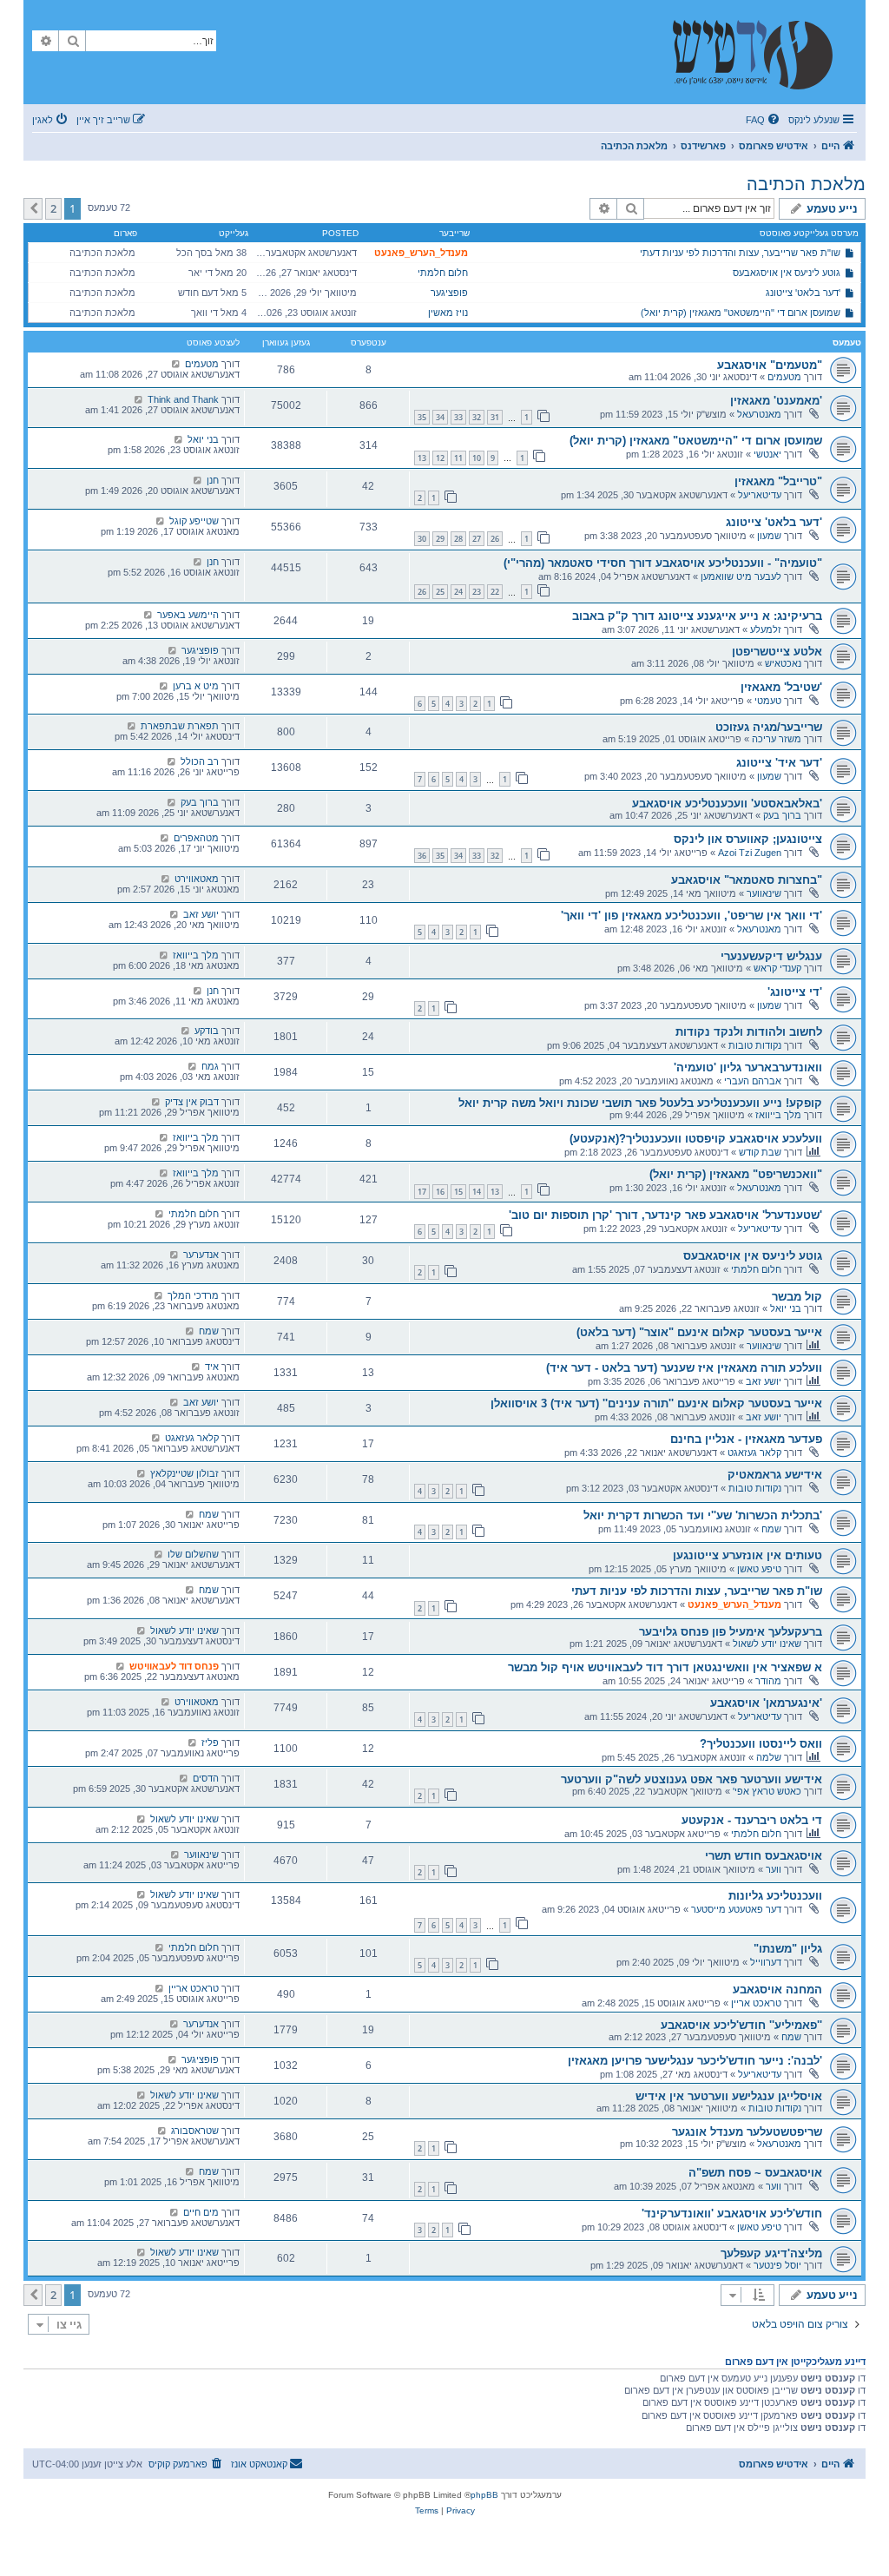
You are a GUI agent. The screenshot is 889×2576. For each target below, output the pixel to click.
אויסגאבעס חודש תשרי (764, 1856)
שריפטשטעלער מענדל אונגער (747, 2132)
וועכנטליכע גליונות (775, 1896)
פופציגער (449, 293)
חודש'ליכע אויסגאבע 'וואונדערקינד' (732, 2214)
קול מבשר (797, 1297)
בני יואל (203, 439)
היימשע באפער (188, 615)
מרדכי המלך (193, 1295)
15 (458, 1192)
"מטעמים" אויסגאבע (770, 365)
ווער (774, 1869)
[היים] (761, 52)
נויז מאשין (448, 313)
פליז (210, 1743)
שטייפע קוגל (194, 521)
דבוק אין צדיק (192, 1102)
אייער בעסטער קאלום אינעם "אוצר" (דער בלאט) (699, 1332)
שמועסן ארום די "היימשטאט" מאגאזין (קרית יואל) (741, 313)
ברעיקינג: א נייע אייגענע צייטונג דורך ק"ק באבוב (697, 616)
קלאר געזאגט (754, 1453)
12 (440, 458)
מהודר (768, 1681)
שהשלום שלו (193, 1554)
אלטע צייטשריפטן (777, 652)
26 (495, 539)
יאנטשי (767, 454)
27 (477, 539)
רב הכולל (200, 761)
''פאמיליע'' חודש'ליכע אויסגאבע (741, 2025)
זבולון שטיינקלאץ (184, 1473)
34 (440, 417)
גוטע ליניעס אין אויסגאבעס (787, 273)
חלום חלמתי (443, 273)
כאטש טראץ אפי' (767, 1791)
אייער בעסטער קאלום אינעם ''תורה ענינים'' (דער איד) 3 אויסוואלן (656, 1403)
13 (422, 458)
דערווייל (766, 1962)
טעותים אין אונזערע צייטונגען (747, 1555)
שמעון (769, 536)
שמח (209, 1331)
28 (458, 539)
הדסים (206, 1778)
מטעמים (784, 377)
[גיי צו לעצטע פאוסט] (176, 364)
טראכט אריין (756, 2003)
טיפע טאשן (759, 1569)
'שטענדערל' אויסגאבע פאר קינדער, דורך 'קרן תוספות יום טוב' (665, 1215)
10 (477, 458)
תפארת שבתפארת (180, 726)
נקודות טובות (755, 1045)
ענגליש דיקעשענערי (771, 956)
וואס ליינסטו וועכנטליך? (761, 1744)
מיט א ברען (196, 686)
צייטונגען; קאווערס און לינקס (748, 839)
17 (422, 1192)
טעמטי (768, 701)
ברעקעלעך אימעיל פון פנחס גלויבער (731, 1632)
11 (458, 458)
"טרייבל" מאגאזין (778, 481)
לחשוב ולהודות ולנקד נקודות (749, 1032)
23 (477, 592)
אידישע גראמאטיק (775, 1475)
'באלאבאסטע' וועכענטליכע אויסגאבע (727, 804)
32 (477, 417)
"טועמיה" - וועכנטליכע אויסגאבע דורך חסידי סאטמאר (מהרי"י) (663, 563)
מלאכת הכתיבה (806, 184)
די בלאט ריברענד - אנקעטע (752, 1820)
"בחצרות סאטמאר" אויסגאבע (747, 880)
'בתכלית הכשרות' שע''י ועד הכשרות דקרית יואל (703, 1515)
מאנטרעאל (759, 414)
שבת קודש (760, 1152)
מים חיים (201, 2212)
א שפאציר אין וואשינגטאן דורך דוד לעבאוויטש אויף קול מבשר (665, 1667)
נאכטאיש (783, 663)
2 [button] (53, 208)
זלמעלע (766, 629)
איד (212, 1367)
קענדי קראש (777, 968)
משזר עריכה (777, 739)
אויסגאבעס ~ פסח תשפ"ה (755, 2173)
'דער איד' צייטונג (779, 763)
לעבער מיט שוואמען (741, 576)
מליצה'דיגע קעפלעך (771, 2253)
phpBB (484, 2495)
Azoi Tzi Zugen (750, 853)
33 (458, 417)
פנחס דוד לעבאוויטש (174, 1666)
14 (477, 1192)
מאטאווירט (197, 879)
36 (422, 856)
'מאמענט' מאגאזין (776, 401)
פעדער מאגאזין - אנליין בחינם (746, 1439)
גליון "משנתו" (788, 1949)
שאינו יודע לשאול (767, 1644)
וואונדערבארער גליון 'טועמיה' (748, 1067)
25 (440, 592)
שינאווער (764, 893)
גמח (210, 1066)
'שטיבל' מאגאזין (781, 687)
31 (495, 417)
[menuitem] (764, 120)
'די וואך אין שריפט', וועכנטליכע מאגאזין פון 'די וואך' (691, 916)
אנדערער (201, 1255)
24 (458, 592)
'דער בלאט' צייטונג (803, 293)
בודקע (207, 1031)
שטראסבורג (195, 2131)
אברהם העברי (753, 1081)
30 (422, 539)
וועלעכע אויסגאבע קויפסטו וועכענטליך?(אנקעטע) (696, 1139)
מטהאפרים (196, 838)
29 (440, 539)
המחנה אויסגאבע (777, 1990)
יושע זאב (201, 914)
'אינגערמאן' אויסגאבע (766, 1703)
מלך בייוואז (196, 955)
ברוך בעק (782, 815)
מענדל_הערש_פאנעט (421, 253)
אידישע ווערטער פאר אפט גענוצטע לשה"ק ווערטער (691, 1779)
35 (422, 417)
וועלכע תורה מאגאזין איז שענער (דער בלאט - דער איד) (684, 1368)
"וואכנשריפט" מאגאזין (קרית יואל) (736, 1174)
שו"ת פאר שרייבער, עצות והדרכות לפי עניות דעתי (740, 253)
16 (440, 1192)
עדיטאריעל (760, 495)
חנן (213, 480)
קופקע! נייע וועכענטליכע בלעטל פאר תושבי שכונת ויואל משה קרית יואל (640, 1103)
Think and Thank (183, 399)
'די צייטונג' (795, 992)
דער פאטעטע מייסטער (736, 1909)
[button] (33, 208)
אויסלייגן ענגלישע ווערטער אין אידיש (729, 2096)
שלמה (769, 1757)
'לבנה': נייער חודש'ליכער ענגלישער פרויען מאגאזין (695, 2061)
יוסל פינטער (777, 2265)
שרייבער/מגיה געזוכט (769, 727)
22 (495, 592)
